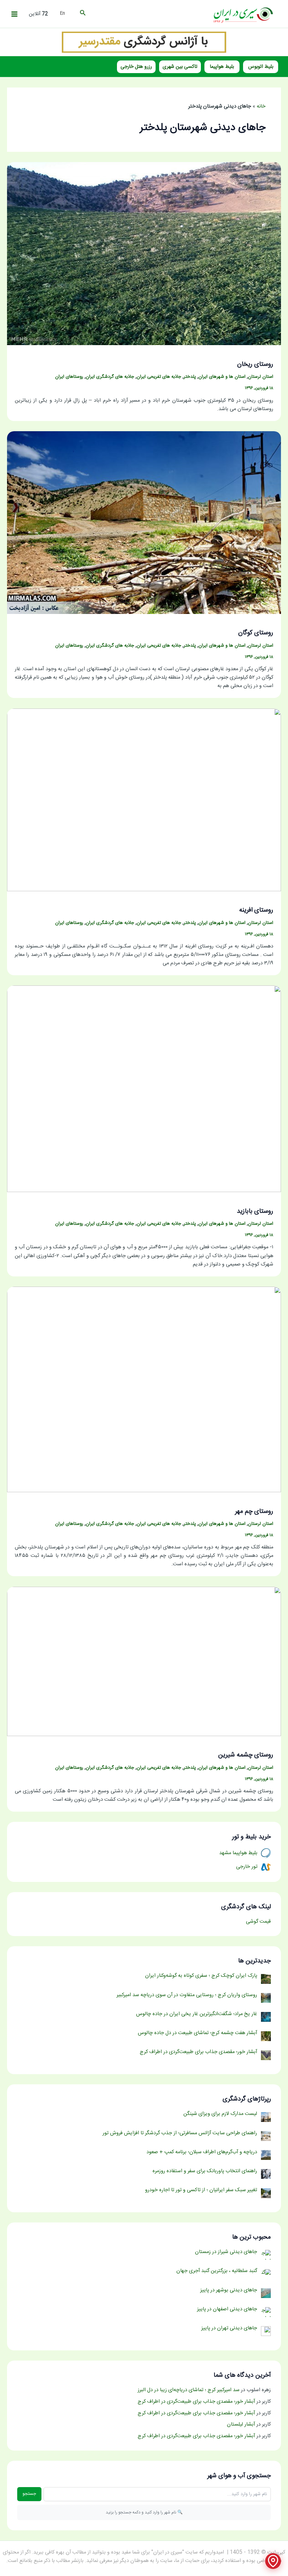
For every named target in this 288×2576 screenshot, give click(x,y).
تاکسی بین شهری (180, 67)
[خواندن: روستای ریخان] (144, 254)
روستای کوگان (256, 633)
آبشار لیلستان (241, 2425)
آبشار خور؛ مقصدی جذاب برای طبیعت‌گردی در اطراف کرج (196, 2402)
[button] (82, 14)
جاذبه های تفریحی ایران (159, 377)
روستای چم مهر (254, 1512)
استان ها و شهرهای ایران (222, 377)
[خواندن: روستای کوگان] (144, 523)
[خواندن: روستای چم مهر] (144, 1390)
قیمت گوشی (258, 1922)
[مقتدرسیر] (144, 42)
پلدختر (190, 377)
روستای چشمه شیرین (246, 1755)
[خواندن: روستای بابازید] (144, 1089)
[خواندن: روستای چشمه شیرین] (144, 1662)
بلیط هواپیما (222, 67)
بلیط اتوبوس (261, 67)
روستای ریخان (255, 364)
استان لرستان (261, 377)
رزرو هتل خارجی (136, 67)
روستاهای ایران (69, 377)
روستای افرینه (256, 910)
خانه (261, 106)
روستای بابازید (255, 1211)
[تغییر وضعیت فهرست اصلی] (14, 14)
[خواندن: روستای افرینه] (144, 800)
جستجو (29, 2494)
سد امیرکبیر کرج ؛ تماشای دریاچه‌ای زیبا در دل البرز (189, 2390)
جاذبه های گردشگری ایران (110, 377)
